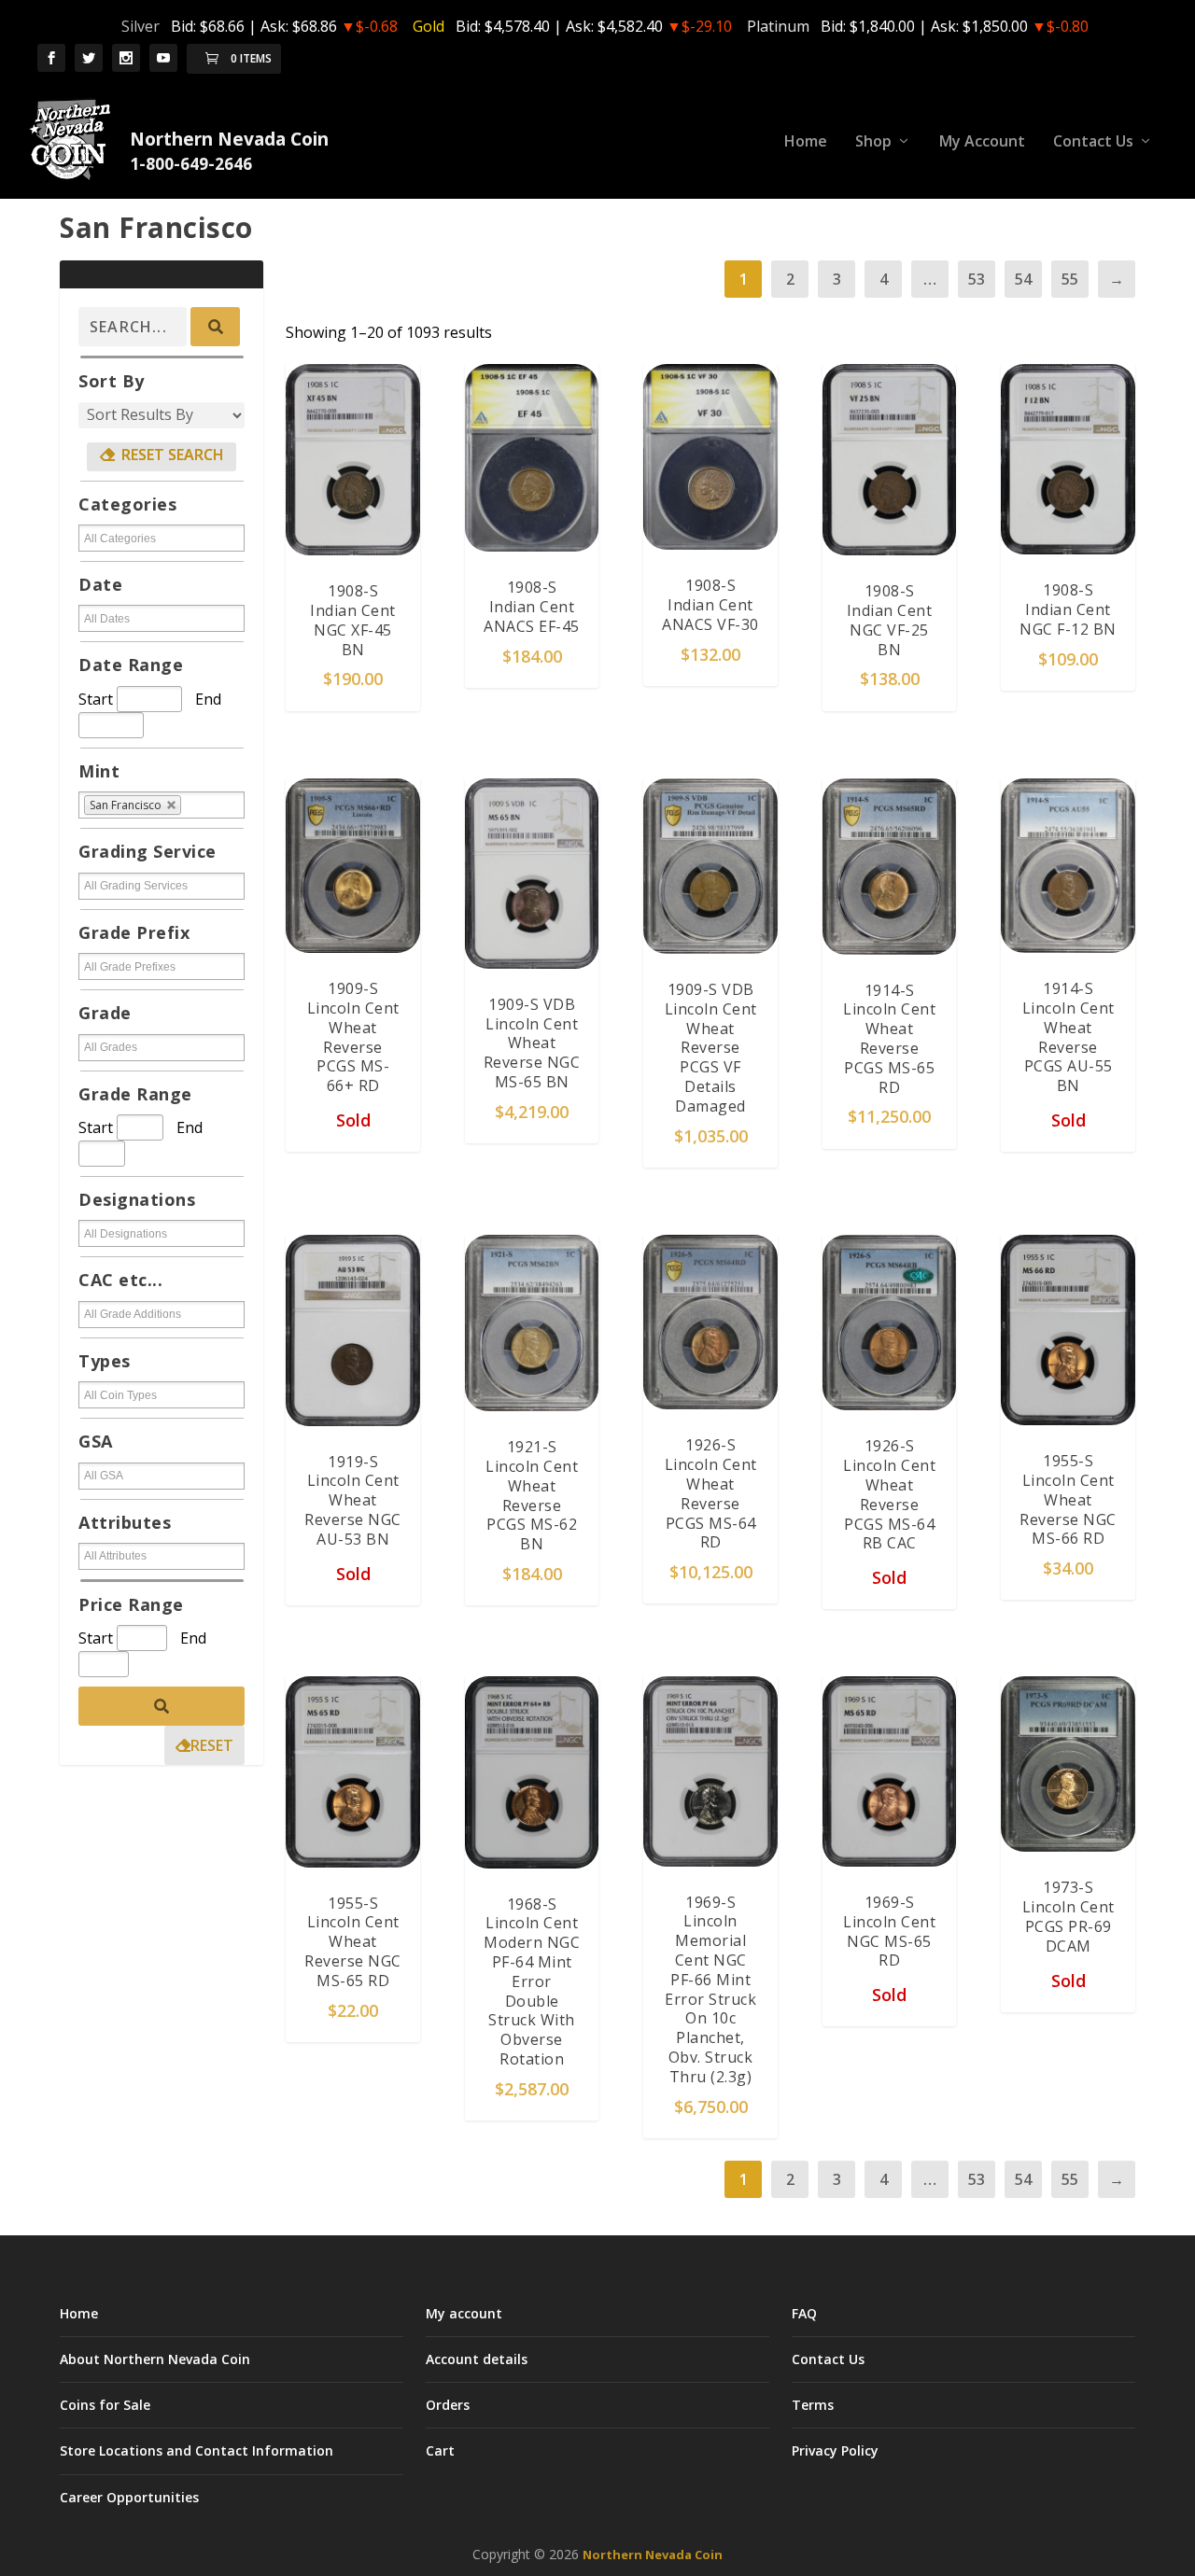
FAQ (804, 2313)
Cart (440, 2450)
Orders (448, 2405)
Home (806, 142)
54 (1023, 279)
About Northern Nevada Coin (155, 2359)
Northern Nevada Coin (653, 2555)
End (208, 699)
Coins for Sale (105, 2405)
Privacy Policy (835, 2450)
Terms (813, 2405)
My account (464, 2313)
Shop (873, 142)
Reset (212, 1745)
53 (977, 279)
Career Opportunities (129, 2497)
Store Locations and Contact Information (197, 2450)
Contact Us (1093, 142)
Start (96, 699)
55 (1070, 279)
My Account (982, 142)
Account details (477, 2359)
